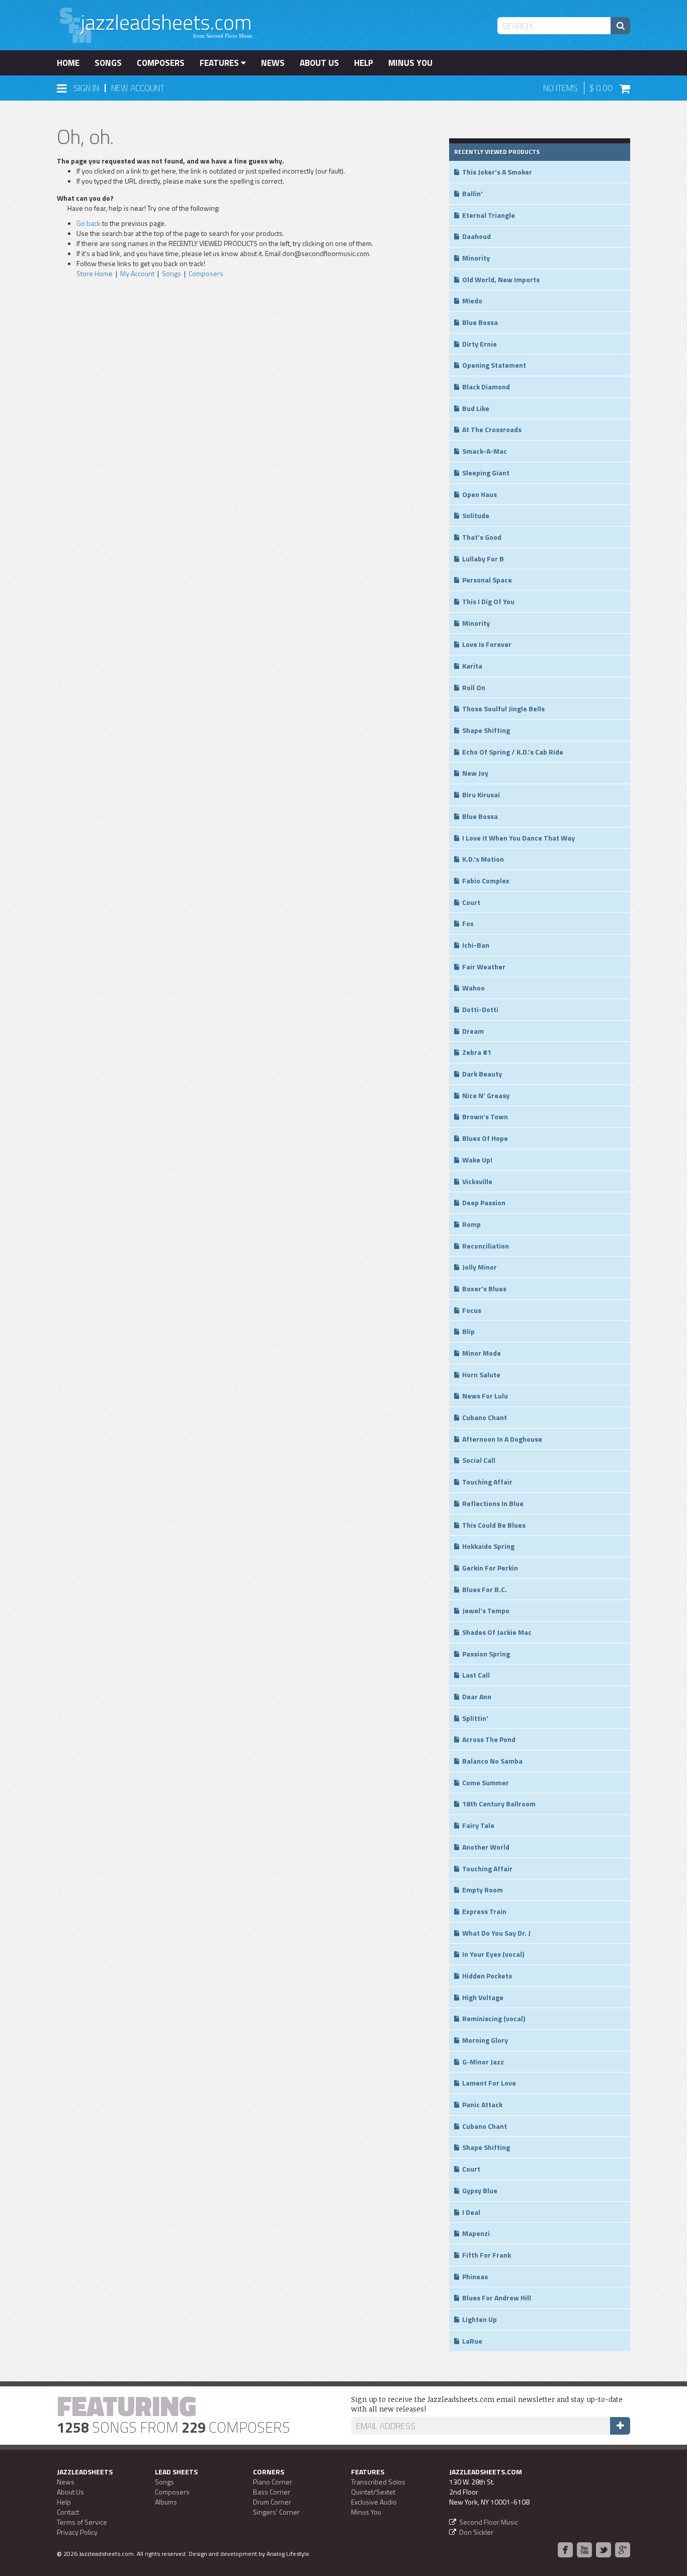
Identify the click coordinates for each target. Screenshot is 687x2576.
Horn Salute (481, 1375)
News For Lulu (485, 1396)
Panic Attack (482, 2104)
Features (220, 63)
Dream (473, 1031)
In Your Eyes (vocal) (493, 1954)
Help (364, 63)
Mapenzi (476, 2233)
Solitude (476, 515)
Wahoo (474, 988)
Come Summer (486, 1782)
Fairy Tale (478, 1825)
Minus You (410, 63)
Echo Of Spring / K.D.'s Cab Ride (513, 752)
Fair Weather (484, 967)
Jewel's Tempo (486, 1610)
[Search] (620, 26)
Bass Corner (272, 2492)
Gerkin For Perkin (490, 1568)
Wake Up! (477, 1160)
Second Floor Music (489, 2522)
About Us (319, 63)
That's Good (482, 537)
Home (68, 63)
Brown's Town (485, 1116)
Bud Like (476, 408)
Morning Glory (485, 2040)
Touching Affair (487, 1482)
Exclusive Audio (374, 2502)
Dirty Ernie (480, 344)
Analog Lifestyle (288, 2554)
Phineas (475, 2276)
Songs (108, 63)
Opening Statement (494, 365)
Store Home (95, 273)
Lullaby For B (483, 559)
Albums (166, 2502)
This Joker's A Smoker (497, 172)
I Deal (471, 2212)
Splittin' (475, 1718)
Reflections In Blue (493, 1503)
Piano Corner (273, 2482)
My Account (137, 273)
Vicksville (477, 1181)
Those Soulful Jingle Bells (503, 709)
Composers (161, 63)
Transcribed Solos (378, 2482)
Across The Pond (489, 1739)
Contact (68, 2512)
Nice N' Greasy (486, 1095)
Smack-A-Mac (485, 451)
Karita (472, 666)
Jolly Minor (480, 1267)
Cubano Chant (485, 1417)
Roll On (474, 687)
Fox (468, 923)
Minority (476, 258)
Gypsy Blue (480, 2190)
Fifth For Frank (487, 2255)
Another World (486, 1847)
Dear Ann (477, 1696)
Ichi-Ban (476, 945)
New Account (138, 88)
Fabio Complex (486, 881)
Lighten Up (480, 2319)
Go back (89, 223)
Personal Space (487, 580)
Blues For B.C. (485, 1589)
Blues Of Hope (485, 1138)
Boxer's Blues (484, 1289)
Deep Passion (484, 1202)
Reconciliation (486, 1246)
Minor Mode (482, 1353)
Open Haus (480, 494)
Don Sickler (476, 2532)
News (273, 63)
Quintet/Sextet (373, 2492)
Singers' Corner (276, 2512)
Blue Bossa (480, 322)
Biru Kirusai (481, 795)
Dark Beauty (482, 1074)
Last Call (476, 1675)
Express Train (484, 1911)
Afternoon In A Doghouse (502, 1439)
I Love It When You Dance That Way (519, 838)
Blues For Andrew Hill (497, 2298)
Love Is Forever (487, 644)
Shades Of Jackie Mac (497, 1632)
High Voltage (483, 1997)
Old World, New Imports (501, 279)
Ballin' (473, 193)
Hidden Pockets (487, 1976)
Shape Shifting (486, 730)
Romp (471, 1224)
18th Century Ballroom (499, 1804)
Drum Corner (272, 2502)
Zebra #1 (477, 1052)
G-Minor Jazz (483, 2062)
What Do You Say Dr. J (496, 1933)
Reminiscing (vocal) (494, 2018)
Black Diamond (486, 387)
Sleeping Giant (486, 473)
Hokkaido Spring (488, 1546)
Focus (472, 1310)
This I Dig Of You (488, 601)
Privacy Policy (77, 2532)
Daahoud (477, 236)
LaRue (472, 2341)
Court (471, 902)
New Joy (475, 773)
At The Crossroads (492, 429)
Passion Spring (486, 1654)
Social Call (479, 1460)
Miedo (472, 301)
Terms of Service (82, 2522)
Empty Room (483, 1890)
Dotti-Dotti (480, 1009)
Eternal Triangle (489, 215)
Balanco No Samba (492, 1761)
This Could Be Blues (494, 1525)
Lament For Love (489, 2083)
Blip (468, 1331)
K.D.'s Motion (483, 859)
